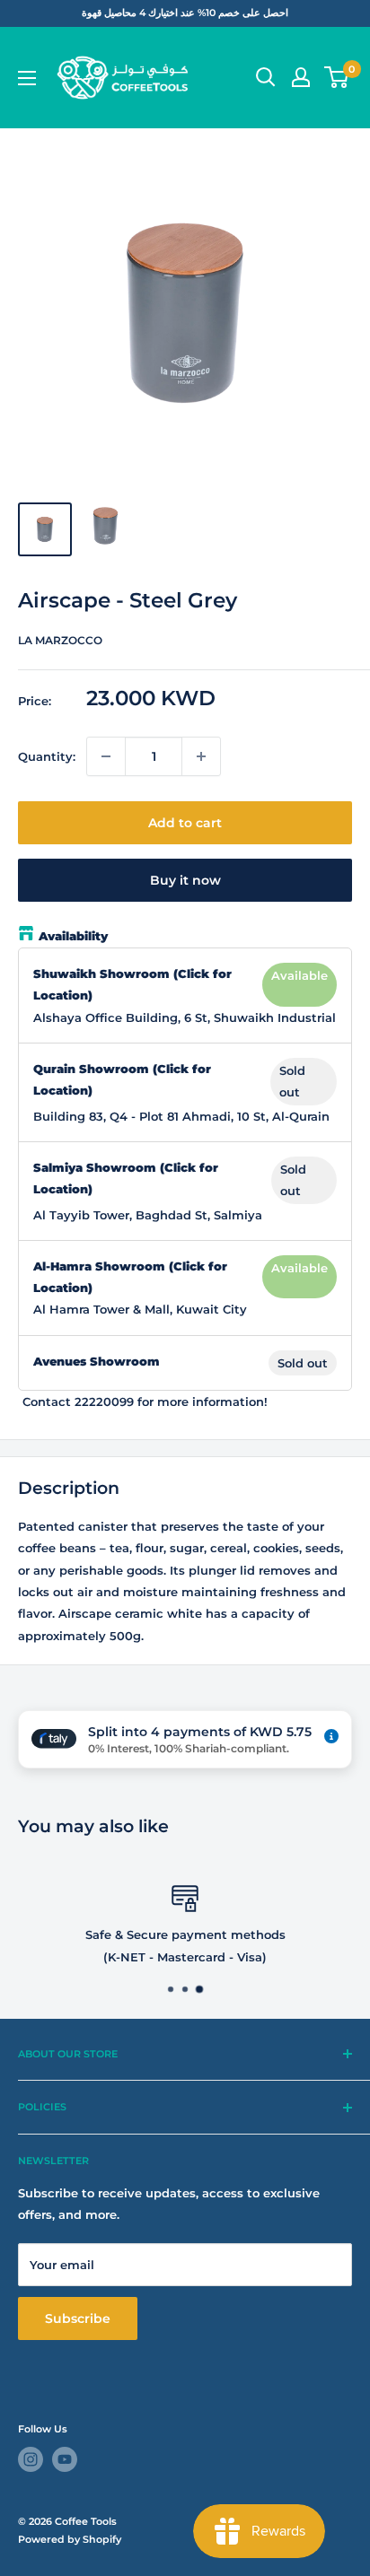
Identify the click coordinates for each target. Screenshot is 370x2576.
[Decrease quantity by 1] (106, 756)
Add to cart (185, 823)
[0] (337, 77)
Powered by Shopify (70, 2539)
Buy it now (185, 880)
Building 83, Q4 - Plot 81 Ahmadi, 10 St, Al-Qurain (181, 1116)
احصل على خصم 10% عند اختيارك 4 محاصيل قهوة (185, 13)
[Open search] (266, 77)
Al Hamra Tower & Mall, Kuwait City (140, 1309)
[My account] (301, 77)
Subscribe (78, 2318)
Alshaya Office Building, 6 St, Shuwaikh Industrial (185, 1017)
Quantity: (47, 756)
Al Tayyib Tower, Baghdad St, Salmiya (148, 1215)
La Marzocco (60, 640)
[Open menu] (27, 78)
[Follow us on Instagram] (31, 2459)
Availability (73, 936)
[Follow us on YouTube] (65, 2459)
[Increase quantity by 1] (201, 756)
